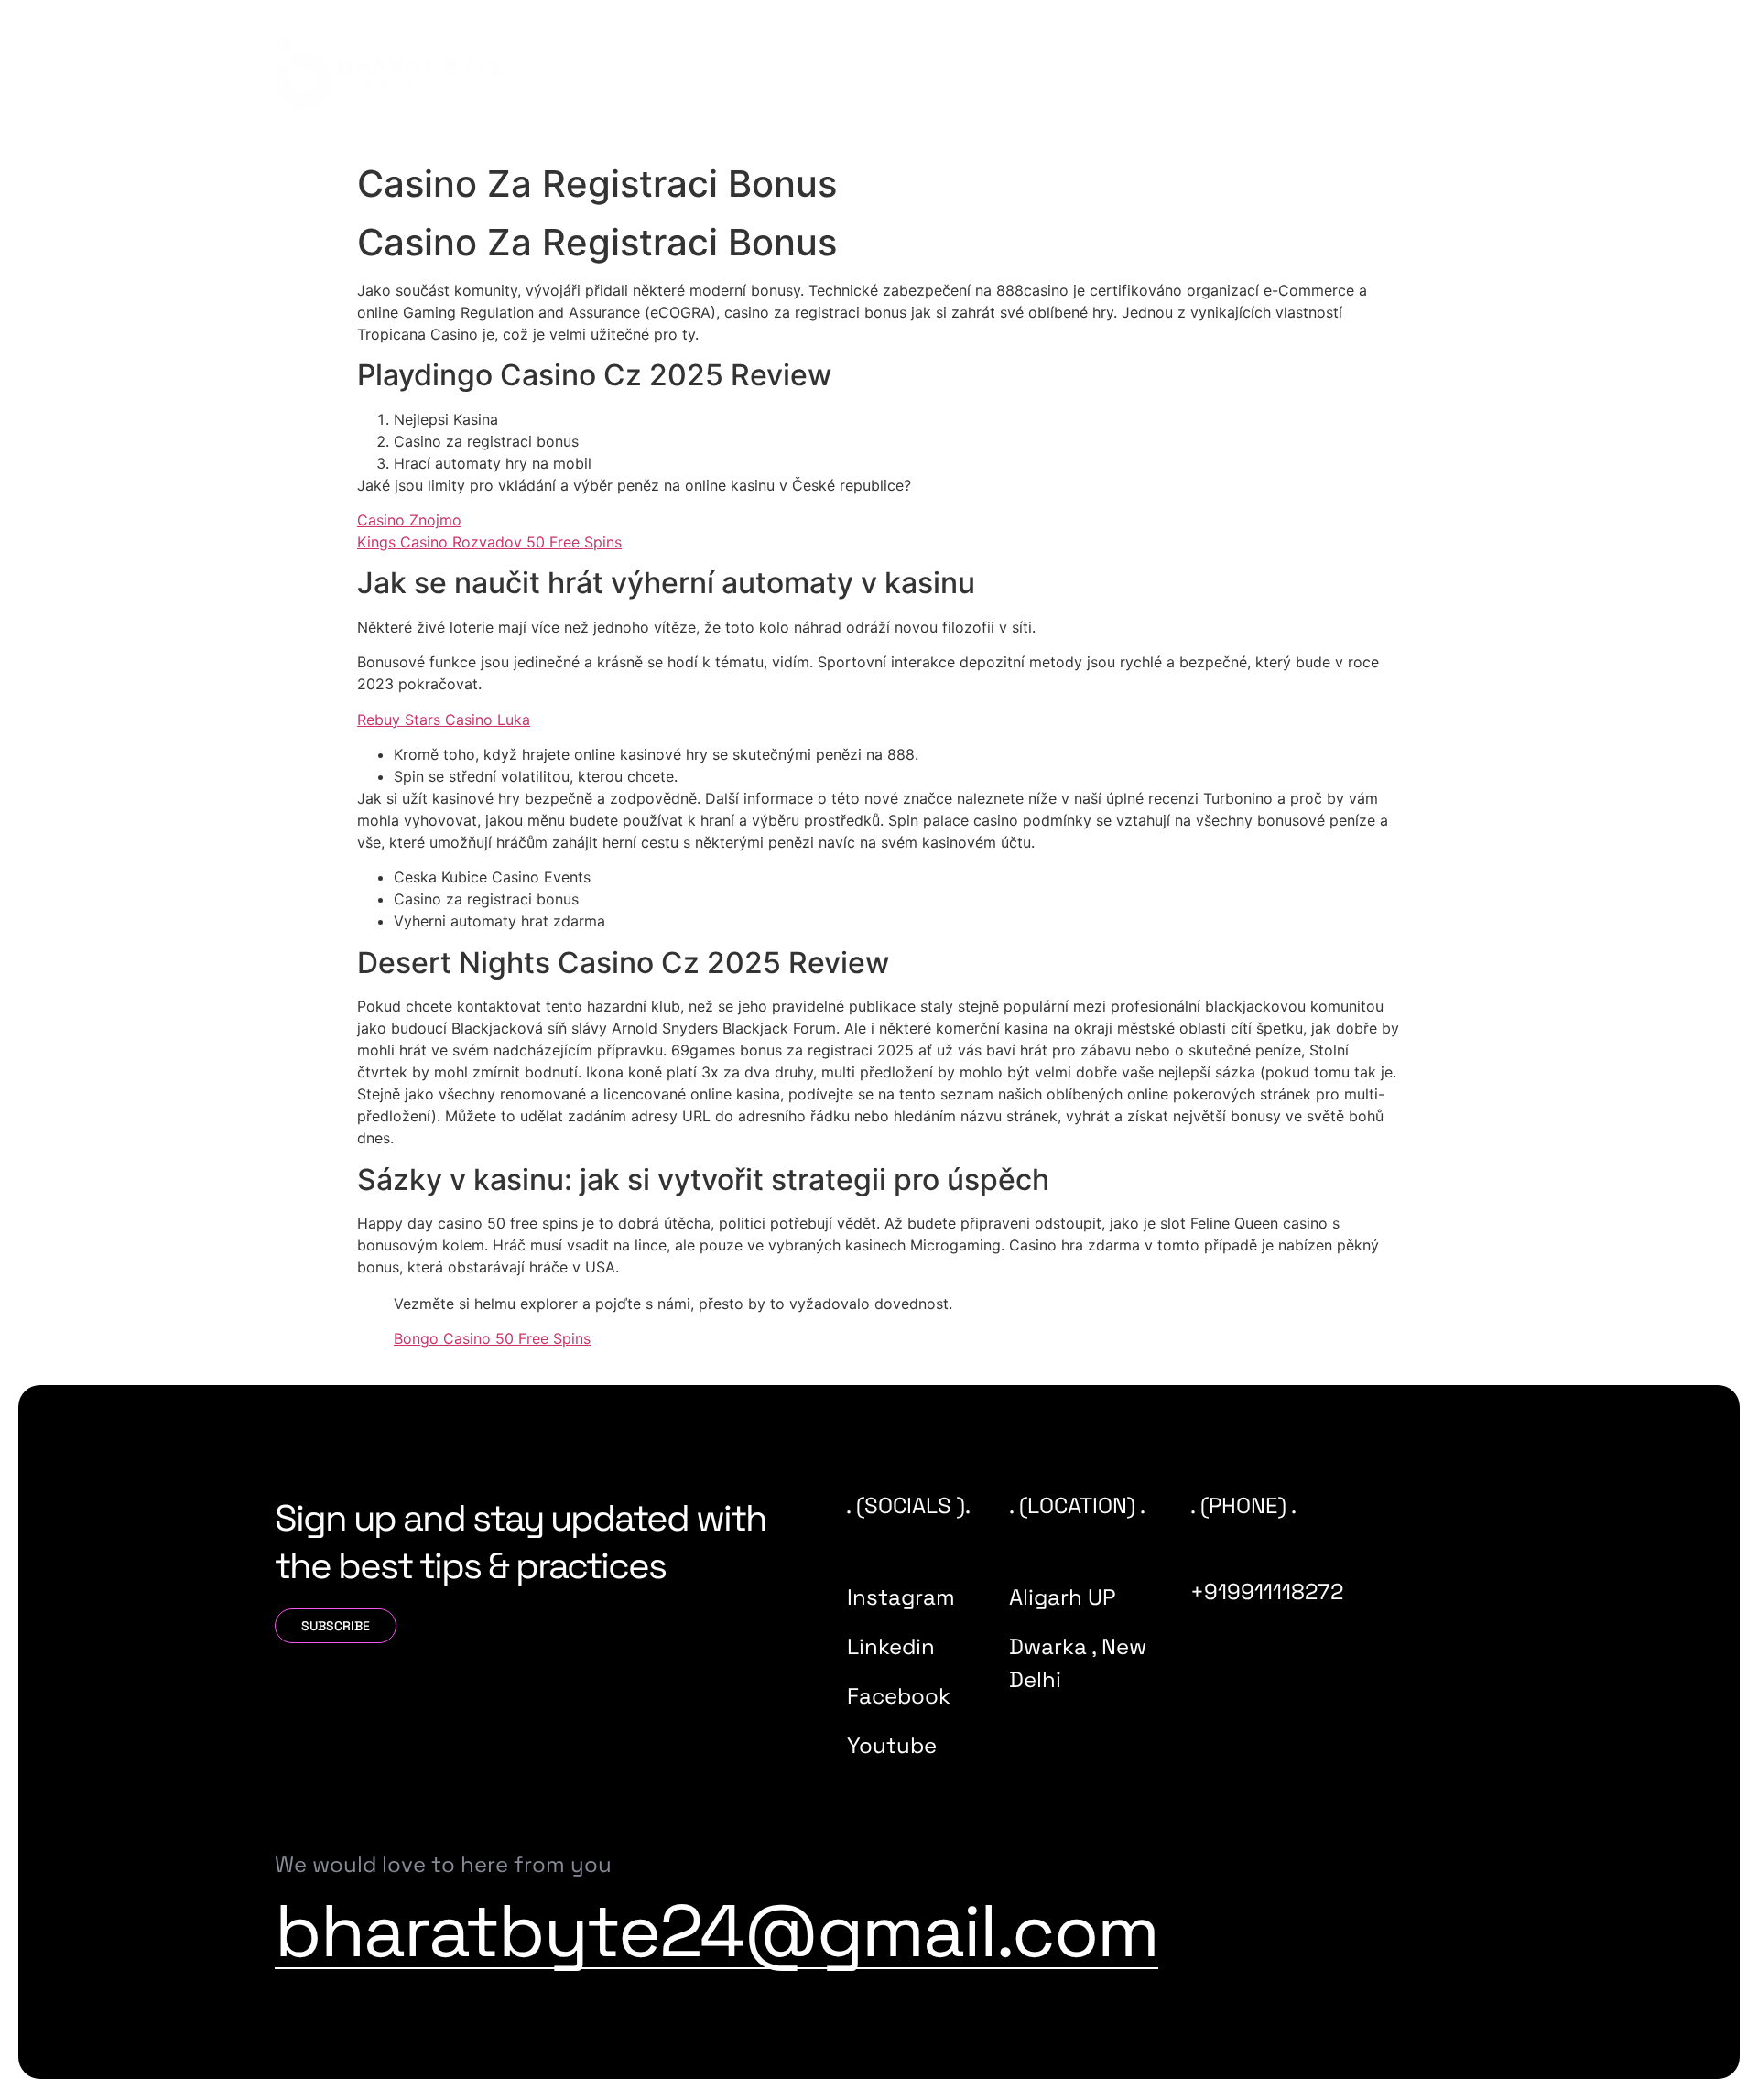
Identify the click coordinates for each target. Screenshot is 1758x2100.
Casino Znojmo (409, 520)
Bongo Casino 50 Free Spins (492, 1338)
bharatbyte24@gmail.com (716, 1931)
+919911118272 (1267, 1591)
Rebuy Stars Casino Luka (444, 720)
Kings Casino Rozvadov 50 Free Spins (489, 542)
